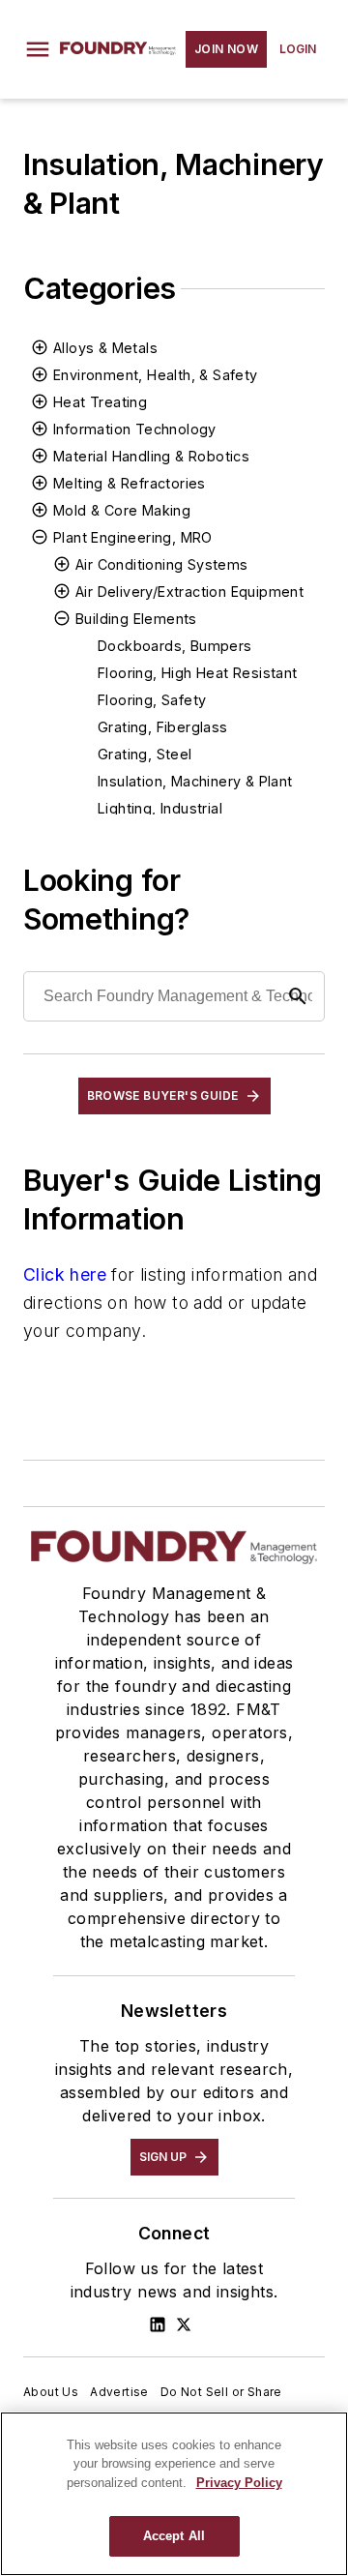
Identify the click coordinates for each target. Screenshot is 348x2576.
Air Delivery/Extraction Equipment (189, 592)
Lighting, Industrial (160, 808)
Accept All (174, 2536)
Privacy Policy (239, 2483)
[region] (174, 2494)
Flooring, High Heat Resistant (198, 673)
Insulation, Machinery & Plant (195, 781)
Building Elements (136, 619)
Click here (65, 1274)
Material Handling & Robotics (151, 456)
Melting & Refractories (130, 483)
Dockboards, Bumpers (175, 646)
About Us (51, 2392)
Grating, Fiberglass (163, 727)
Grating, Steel (145, 754)
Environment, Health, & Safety (156, 375)
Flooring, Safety (152, 700)
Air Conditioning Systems (162, 564)
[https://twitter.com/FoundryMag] (184, 2324)
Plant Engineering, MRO (133, 537)
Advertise (119, 2392)
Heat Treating (100, 402)
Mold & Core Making (122, 510)
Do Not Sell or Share (221, 2392)
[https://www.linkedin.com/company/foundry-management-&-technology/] (158, 2324)
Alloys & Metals (105, 348)
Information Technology (135, 429)
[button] (38, 49)
